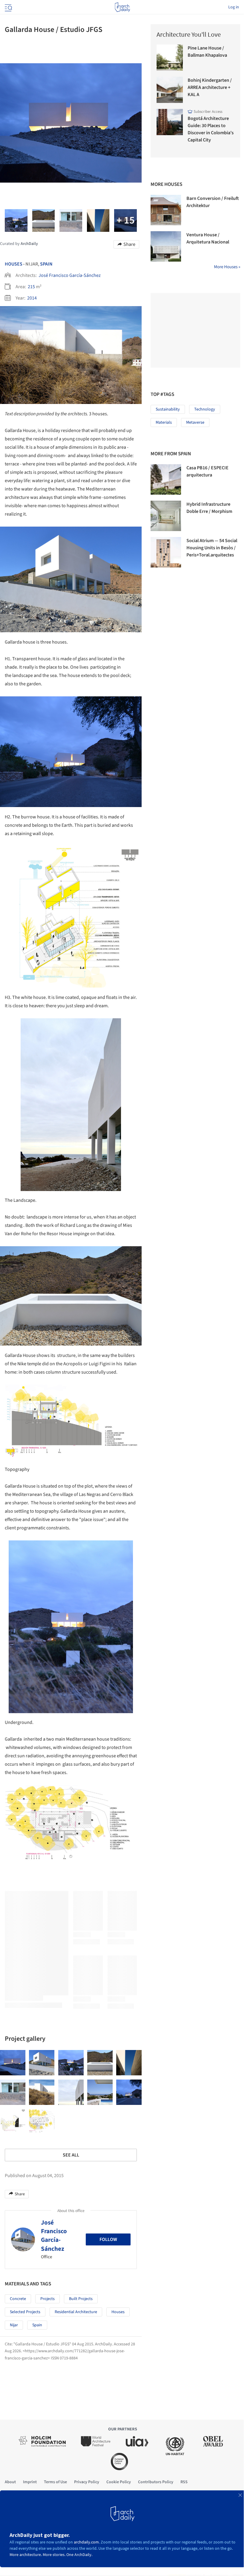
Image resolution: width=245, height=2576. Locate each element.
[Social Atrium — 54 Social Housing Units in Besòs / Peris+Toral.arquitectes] (166, 552)
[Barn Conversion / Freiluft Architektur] (166, 210)
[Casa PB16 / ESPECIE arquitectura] (166, 479)
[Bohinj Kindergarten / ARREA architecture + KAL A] (170, 90)
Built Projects (81, 2299)
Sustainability (168, 409)
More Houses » (227, 267)
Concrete (18, 2299)
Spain (46, 264)
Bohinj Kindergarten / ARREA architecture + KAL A (210, 87)
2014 (32, 298)
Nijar (14, 2325)
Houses (14, 264)
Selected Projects (25, 2312)
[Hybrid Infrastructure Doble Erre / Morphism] (166, 516)
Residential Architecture (76, 2312)
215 (31, 287)
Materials (164, 422)
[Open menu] (8, 7)
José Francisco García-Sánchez (70, 275)
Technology (205, 409)
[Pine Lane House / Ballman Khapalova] (170, 58)
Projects (48, 2299)
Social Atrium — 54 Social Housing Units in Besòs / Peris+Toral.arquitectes (212, 548)
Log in (234, 7)
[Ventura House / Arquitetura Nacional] (166, 246)
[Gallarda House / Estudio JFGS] (13, 2063)
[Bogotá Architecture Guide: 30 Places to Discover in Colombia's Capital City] (170, 122)
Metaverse (195, 422)
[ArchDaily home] (122, 7)
